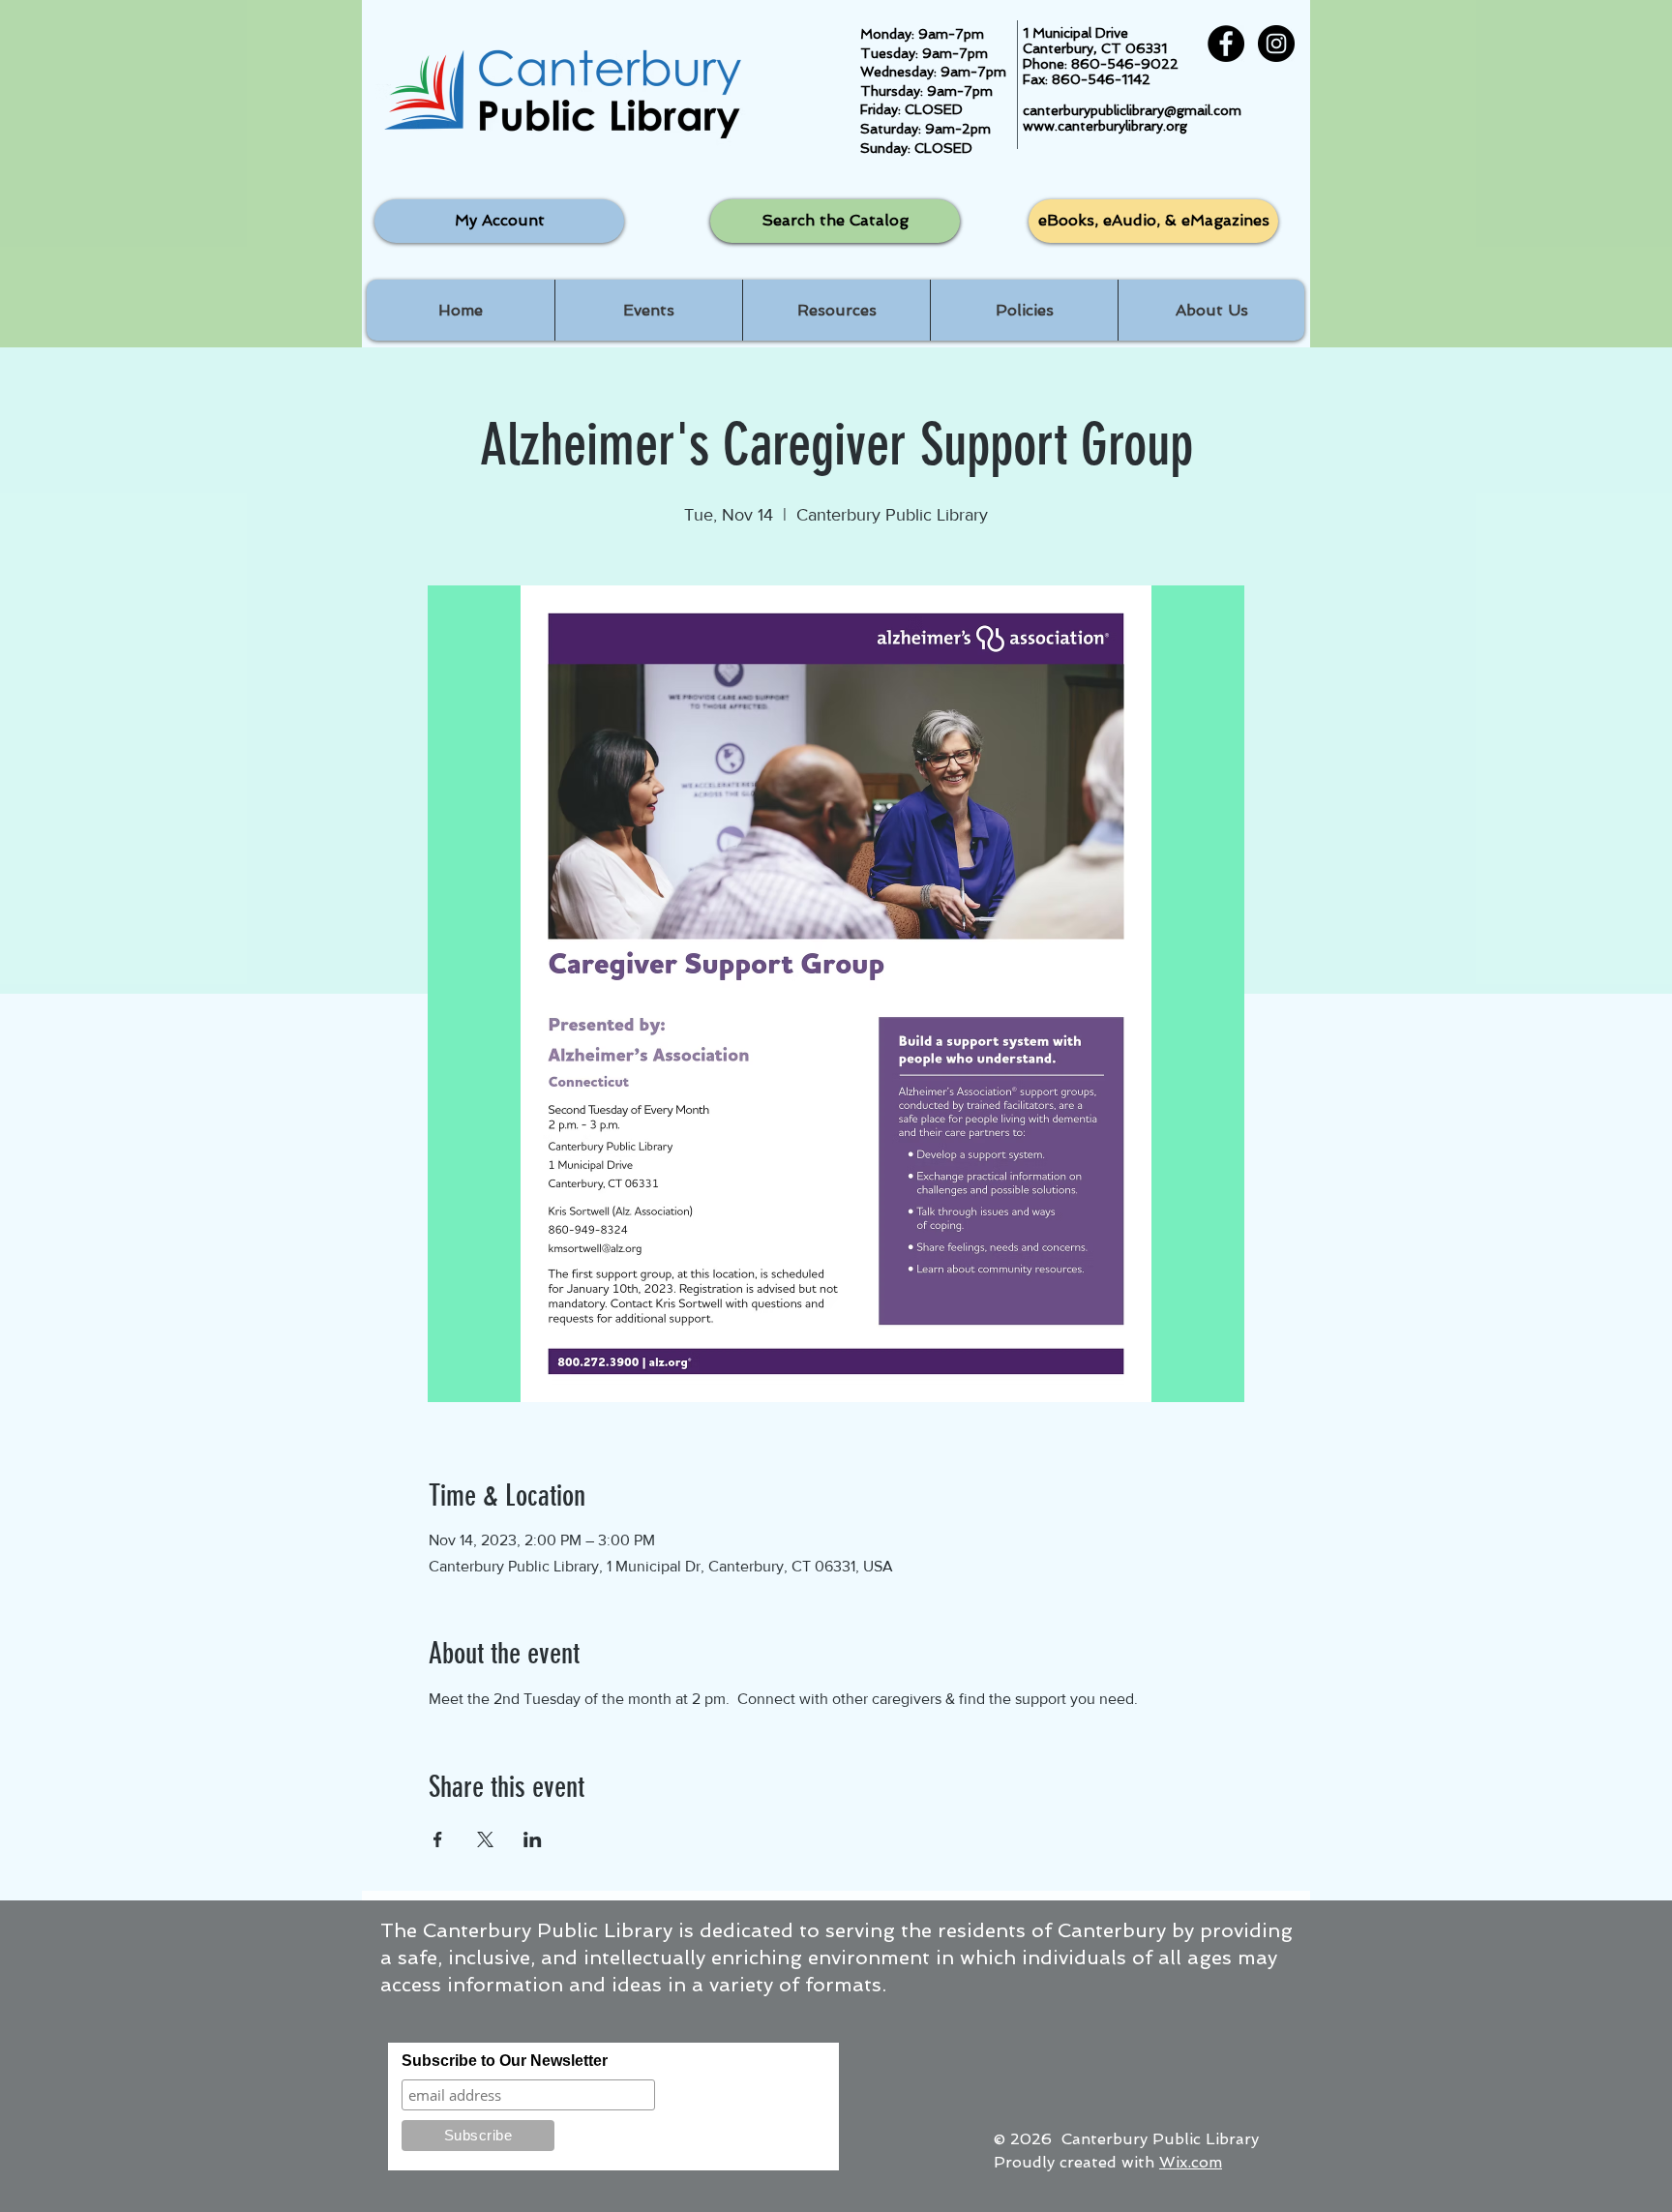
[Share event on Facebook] (438, 1839)
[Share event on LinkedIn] (533, 1839)
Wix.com (1191, 2162)
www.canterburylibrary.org (1105, 126)
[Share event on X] (485, 1839)
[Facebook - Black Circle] (1226, 44)
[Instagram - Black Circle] (1276, 44)
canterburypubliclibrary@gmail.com (1132, 110)
